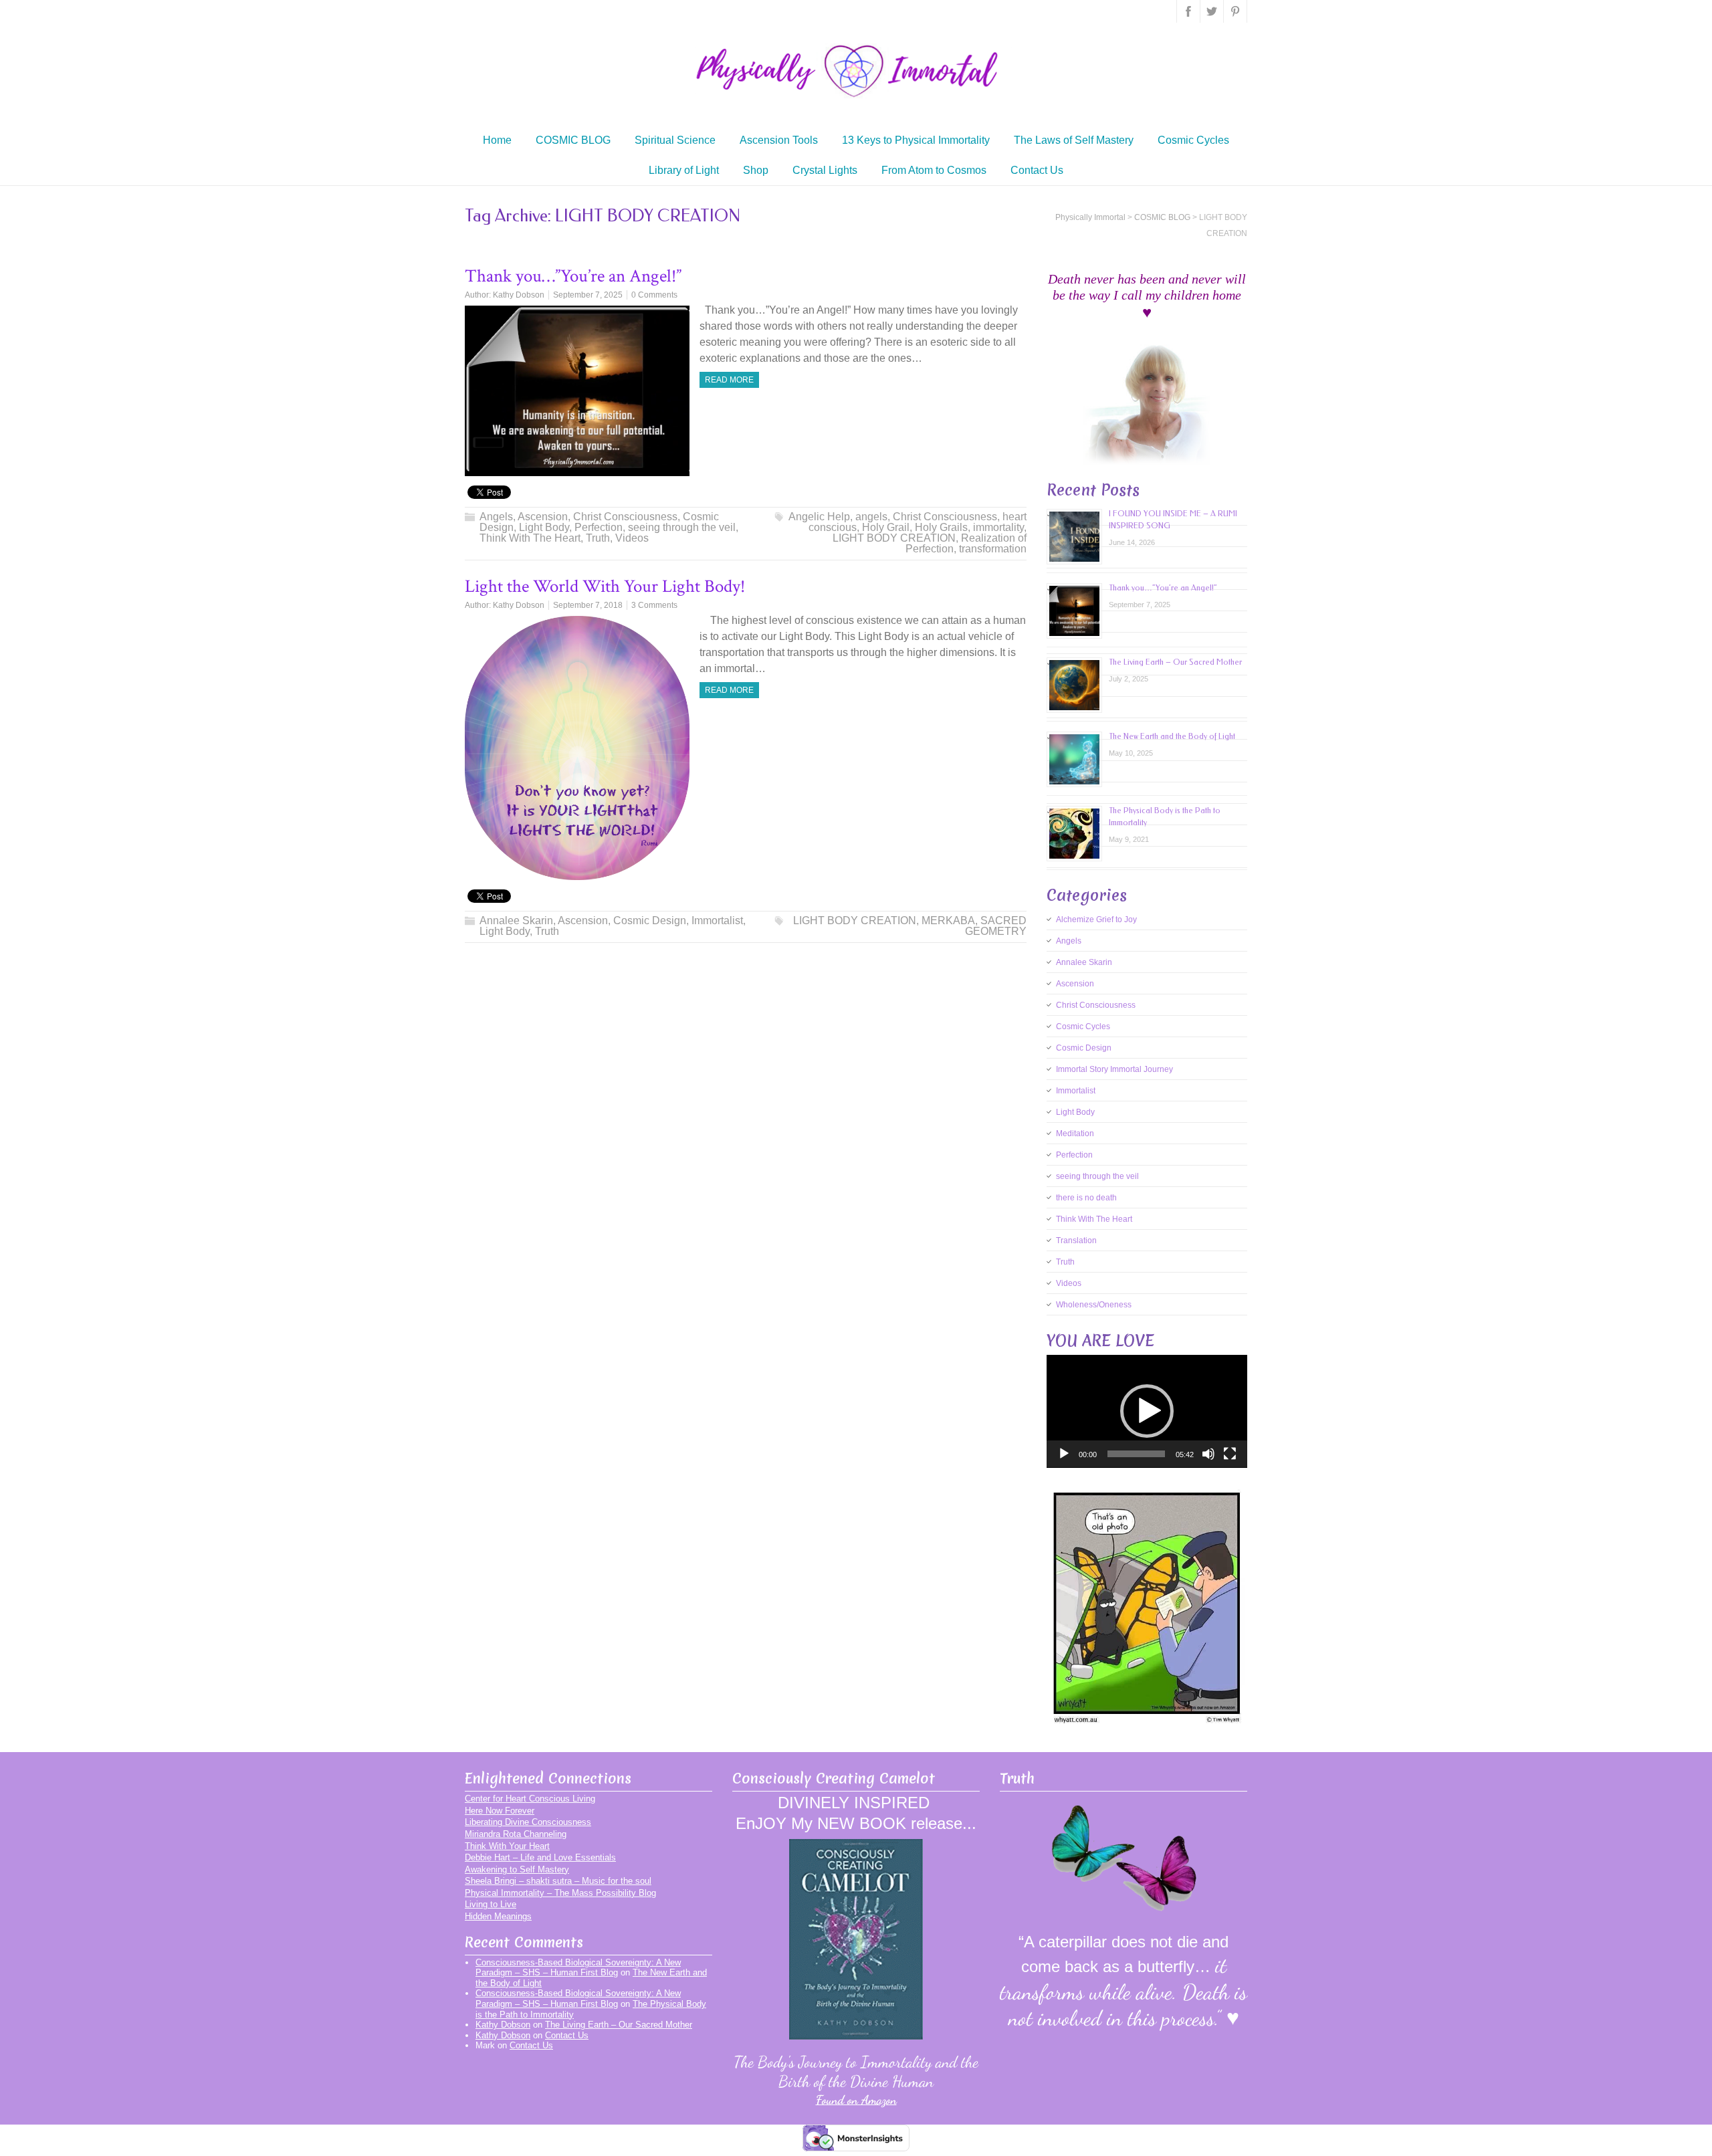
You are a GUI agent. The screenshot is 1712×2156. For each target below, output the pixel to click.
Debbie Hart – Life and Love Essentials (540, 1857)
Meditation (1075, 1134)
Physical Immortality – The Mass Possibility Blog (560, 1893)
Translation (1076, 1241)
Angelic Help (819, 517)
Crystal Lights (825, 170)
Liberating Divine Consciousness (528, 1822)
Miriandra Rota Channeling (516, 1834)
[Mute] (1208, 1454)
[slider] (1136, 1454)
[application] (1147, 1411)
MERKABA (948, 921)
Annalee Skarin (516, 921)
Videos (632, 538)
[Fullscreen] (1230, 1454)
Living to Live (491, 1904)
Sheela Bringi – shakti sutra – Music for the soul (558, 1881)
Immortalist (717, 921)
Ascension (543, 517)
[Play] (1064, 1454)
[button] (1147, 1411)
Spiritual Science (675, 140)
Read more (729, 380)
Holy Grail (886, 527)
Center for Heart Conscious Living (530, 1799)
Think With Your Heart (507, 1846)
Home (497, 140)
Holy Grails (941, 527)
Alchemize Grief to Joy (1096, 920)
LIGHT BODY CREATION (894, 538)
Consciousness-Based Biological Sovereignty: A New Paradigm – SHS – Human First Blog (578, 1968)
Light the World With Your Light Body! (605, 586)
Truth (598, 538)
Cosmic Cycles (1193, 140)
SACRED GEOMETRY (996, 926)
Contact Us (1037, 170)
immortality (998, 527)
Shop (756, 170)
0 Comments (654, 295)
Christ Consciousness (625, 517)
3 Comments (654, 605)
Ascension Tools (779, 140)
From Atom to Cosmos (934, 170)
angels (871, 517)
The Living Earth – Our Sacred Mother (1175, 662)
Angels (496, 517)
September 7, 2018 (588, 605)
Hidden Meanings (498, 1916)
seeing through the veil (682, 527)
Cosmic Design (650, 921)
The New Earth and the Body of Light (1172, 736)
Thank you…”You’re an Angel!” (573, 276)
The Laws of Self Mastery (1074, 140)
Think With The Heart (530, 538)
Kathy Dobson (519, 295)
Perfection (599, 527)
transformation (993, 549)
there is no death (1086, 1198)
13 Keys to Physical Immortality (916, 140)
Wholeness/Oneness (1094, 1305)
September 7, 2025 (588, 295)
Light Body (544, 527)
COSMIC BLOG (573, 140)
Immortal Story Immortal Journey (1114, 1069)
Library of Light (684, 170)
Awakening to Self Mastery (517, 1869)
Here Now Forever (500, 1811)
